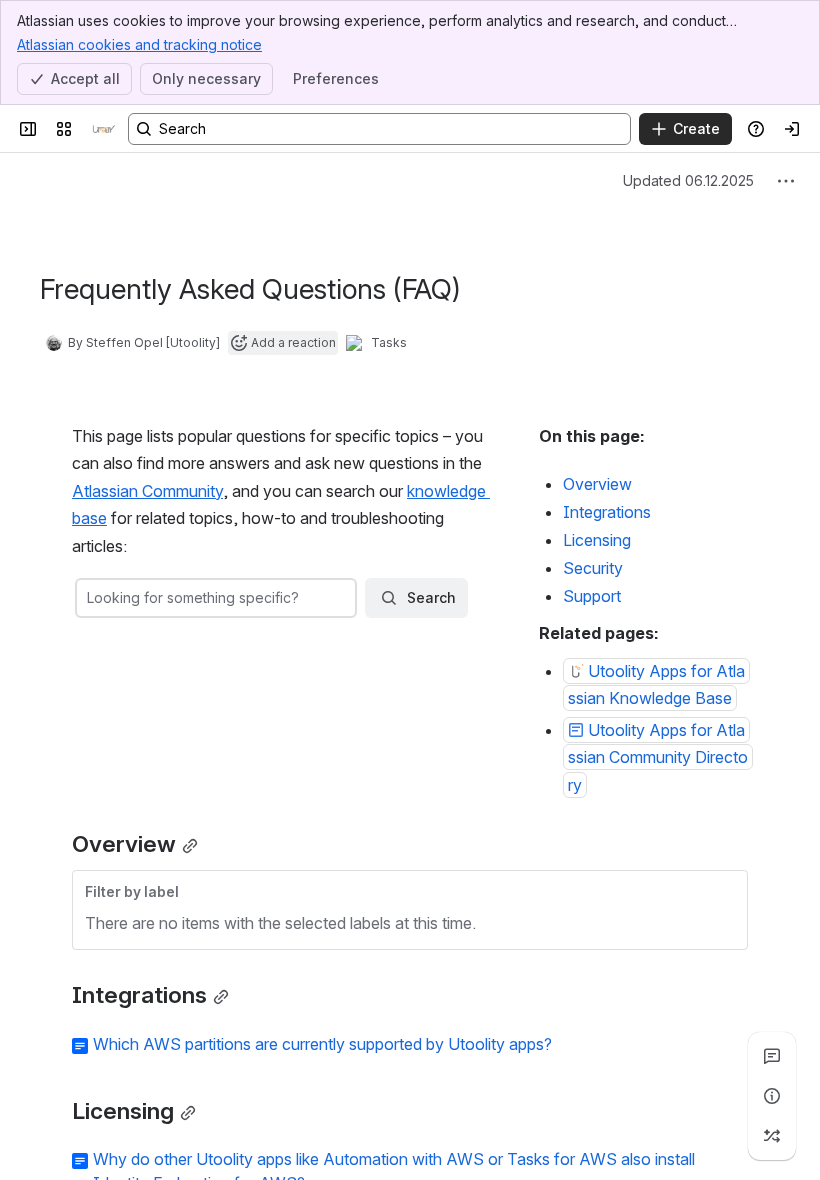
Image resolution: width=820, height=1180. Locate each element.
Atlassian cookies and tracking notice (139, 44)
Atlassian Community (147, 491)
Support (592, 596)
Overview (597, 484)
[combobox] (89, 598)
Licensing (597, 540)
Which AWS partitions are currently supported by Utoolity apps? (322, 1044)
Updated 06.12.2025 (688, 180)
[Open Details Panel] (772, 1096)
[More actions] (786, 181)
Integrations (607, 512)
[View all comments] (772, 1056)
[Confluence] (104, 129)
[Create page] (772, 1136)
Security (593, 568)
